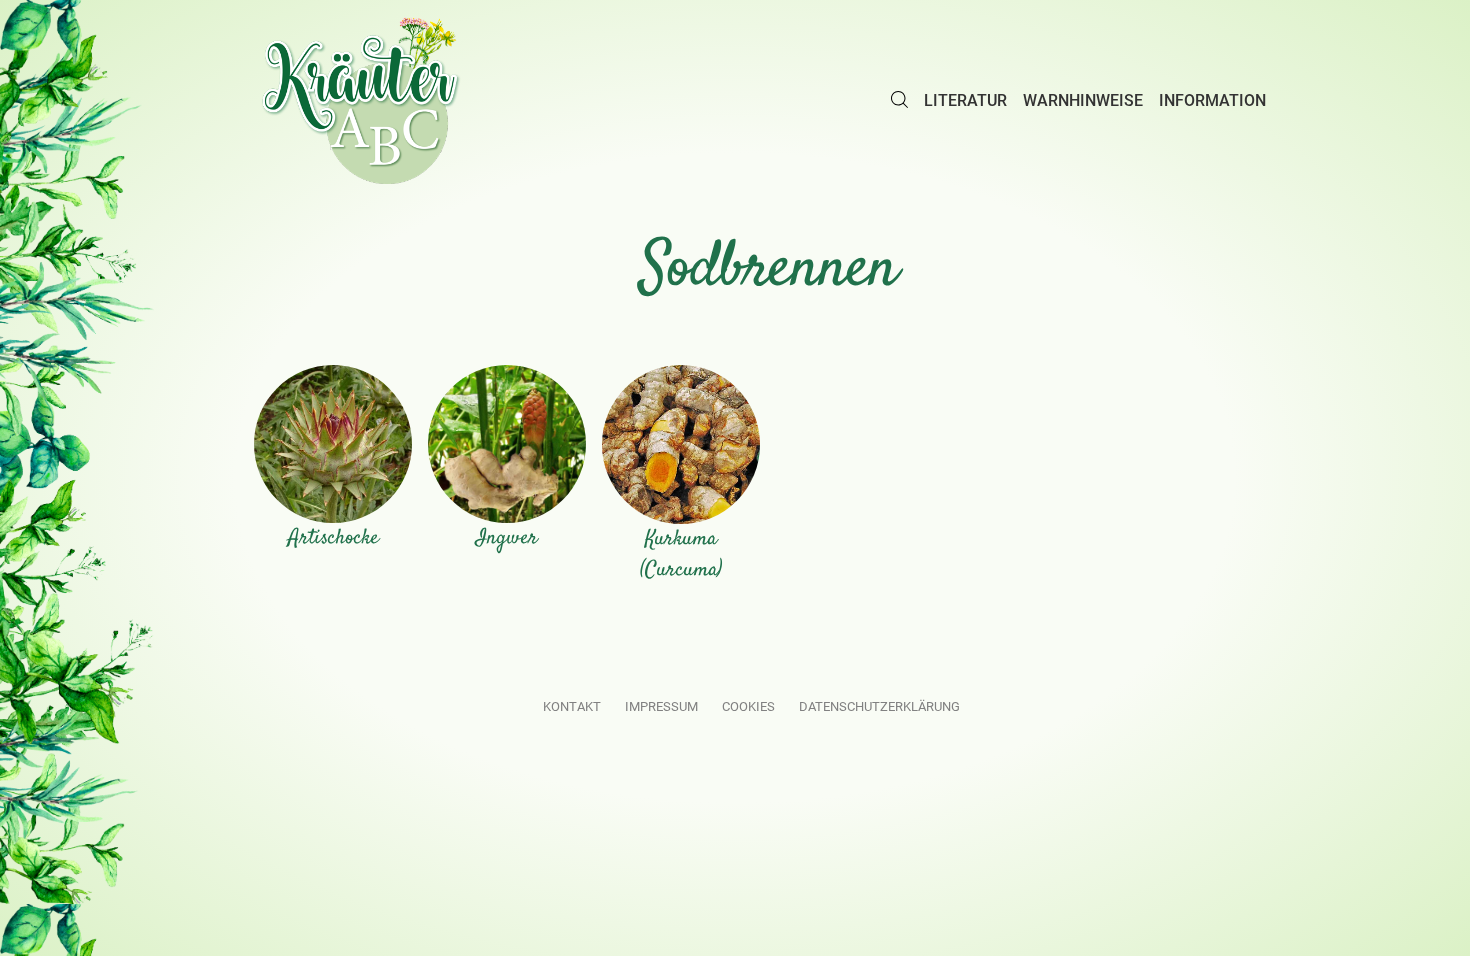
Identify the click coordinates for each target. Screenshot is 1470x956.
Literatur (965, 100)
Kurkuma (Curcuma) (681, 555)
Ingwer (507, 538)
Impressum (661, 706)
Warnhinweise (1083, 100)
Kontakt (572, 706)
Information (1212, 100)
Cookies (748, 706)
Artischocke (333, 538)
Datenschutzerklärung (879, 706)
